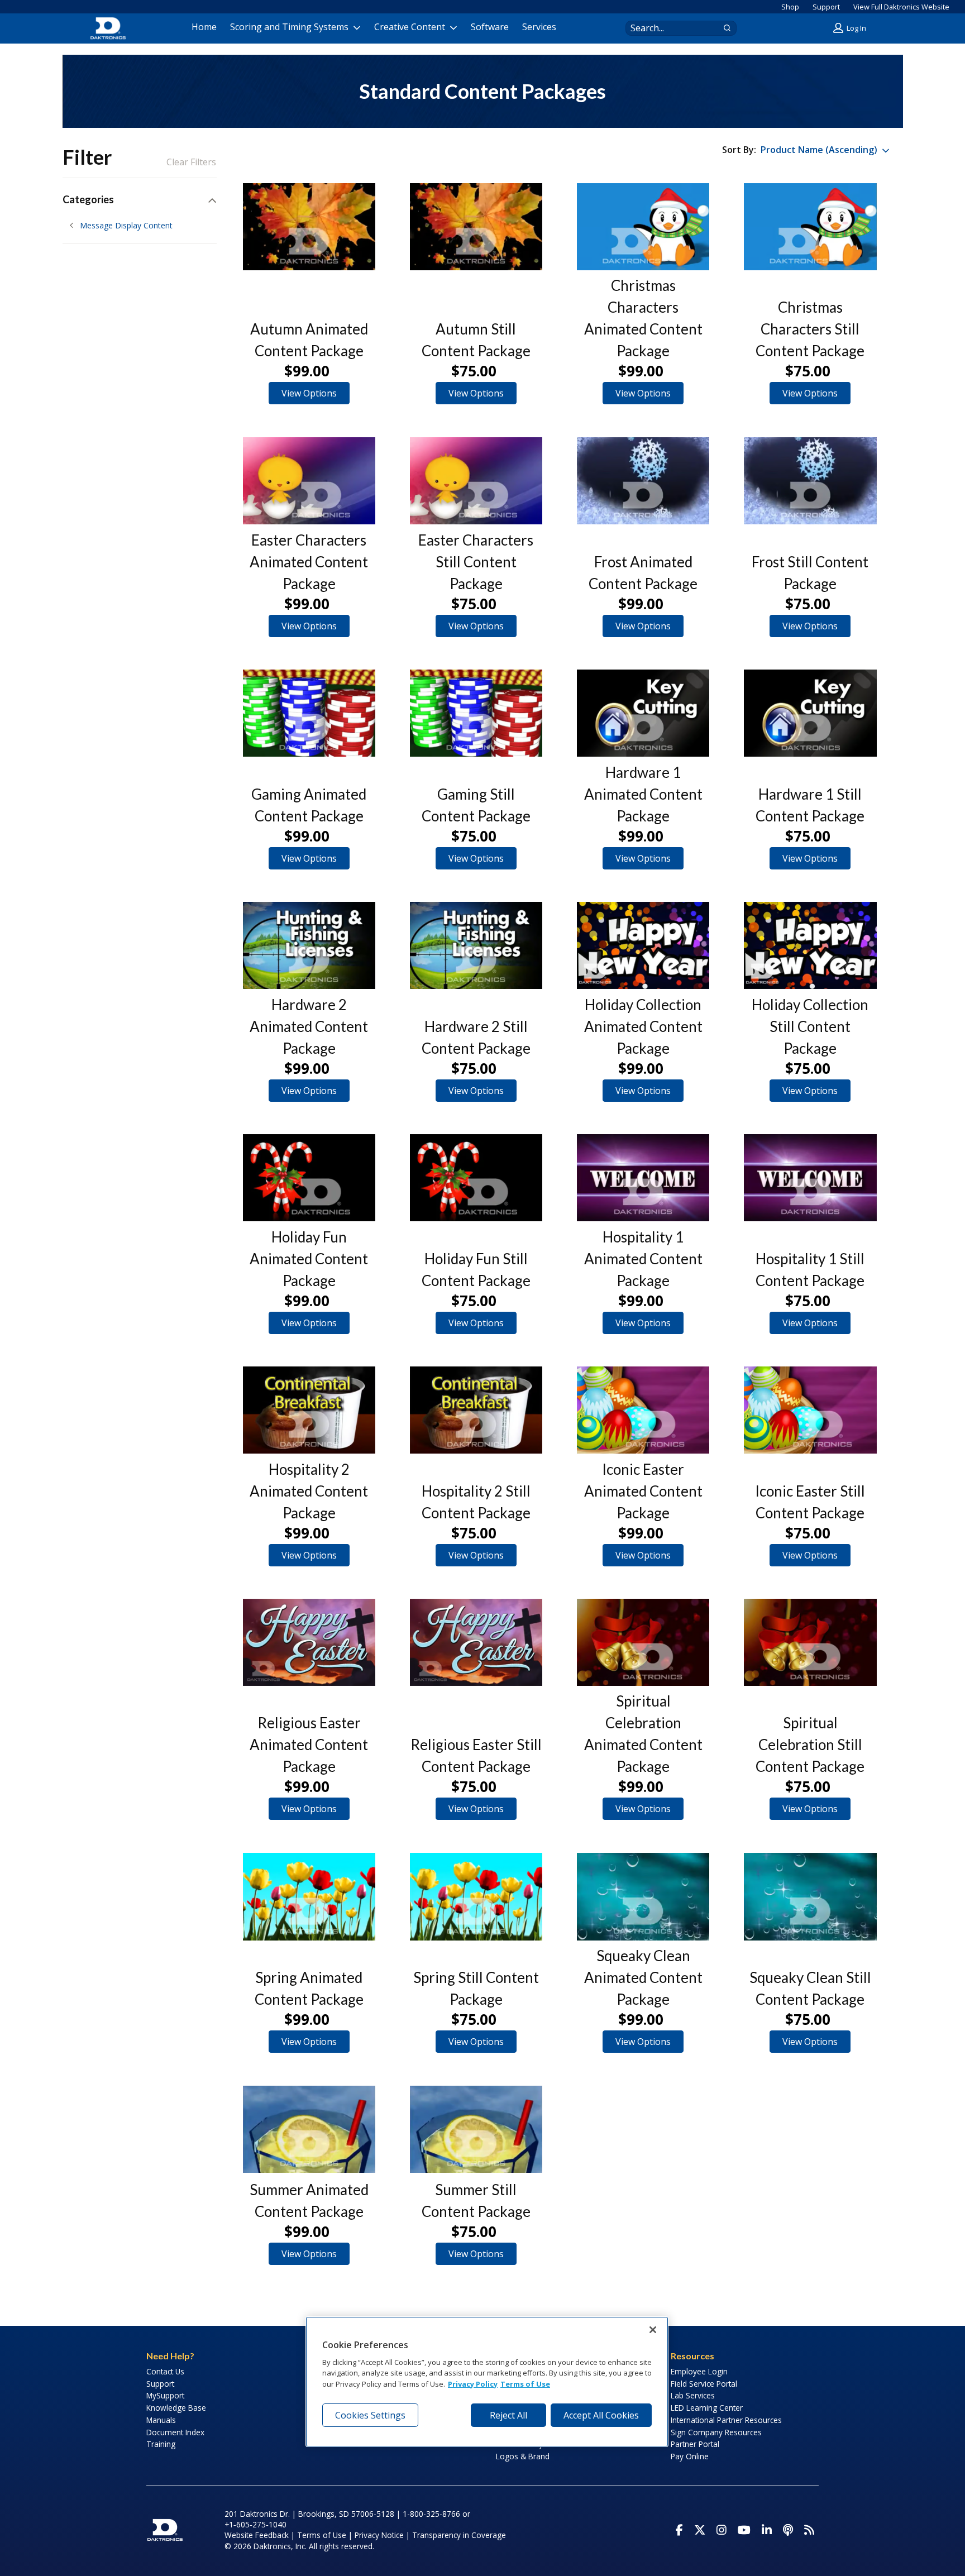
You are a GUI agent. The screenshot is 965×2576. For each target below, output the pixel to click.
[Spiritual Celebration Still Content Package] (810, 1642)
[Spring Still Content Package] (476, 1896)
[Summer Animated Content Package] (309, 2129)
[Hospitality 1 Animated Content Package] (643, 1178)
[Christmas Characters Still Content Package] (810, 227)
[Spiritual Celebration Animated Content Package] (643, 1642)
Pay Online (690, 2456)
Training (161, 2444)
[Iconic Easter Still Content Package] (810, 1410)
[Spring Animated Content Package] (309, 1896)
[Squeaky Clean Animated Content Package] (643, 1896)
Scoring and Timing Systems (289, 27)
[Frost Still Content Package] (810, 481)
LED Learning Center (707, 2408)
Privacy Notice (379, 2535)
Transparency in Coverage (459, 2535)
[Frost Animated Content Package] (643, 481)
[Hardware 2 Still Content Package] (476, 945)
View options (309, 393)
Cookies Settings (370, 2415)
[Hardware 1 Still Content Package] (810, 713)
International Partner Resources (726, 2420)
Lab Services (693, 2395)
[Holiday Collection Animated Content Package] (643, 945)
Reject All (508, 2415)
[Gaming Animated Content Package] (309, 713)
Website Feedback (257, 2535)
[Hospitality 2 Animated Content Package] (309, 1410)
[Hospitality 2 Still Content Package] (476, 1410)
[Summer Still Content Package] (476, 2129)
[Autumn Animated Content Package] (309, 227)
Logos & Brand (523, 2456)
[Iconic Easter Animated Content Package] (643, 1410)
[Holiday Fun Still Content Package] (476, 1178)
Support (826, 7)
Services (539, 27)
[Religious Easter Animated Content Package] (309, 1642)
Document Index (175, 2432)
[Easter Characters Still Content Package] (476, 481)
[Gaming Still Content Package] (476, 713)
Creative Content (410, 27)
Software (490, 27)
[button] (851, 28)
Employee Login (699, 2371)
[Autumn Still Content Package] (476, 227)
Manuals (161, 2420)
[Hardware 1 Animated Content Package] (643, 713)
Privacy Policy (473, 2384)
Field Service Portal (704, 2384)
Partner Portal (695, 2444)
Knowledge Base (176, 2408)
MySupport (165, 2395)
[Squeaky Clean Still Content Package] (810, 1896)
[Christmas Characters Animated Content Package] (643, 227)
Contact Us (165, 2371)
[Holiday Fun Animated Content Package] (309, 1178)
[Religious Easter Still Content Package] (476, 1642)
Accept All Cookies (601, 2415)
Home (204, 27)
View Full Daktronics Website (901, 7)
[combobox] (670, 28)
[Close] (653, 2330)
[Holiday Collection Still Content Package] (810, 945)
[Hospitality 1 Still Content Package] (810, 1178)
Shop (790, 7)
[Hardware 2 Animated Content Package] (309, 945)
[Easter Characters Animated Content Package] (309, 481)
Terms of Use (322, 2535)
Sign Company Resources (716, 2432)
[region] (487, 2382)
